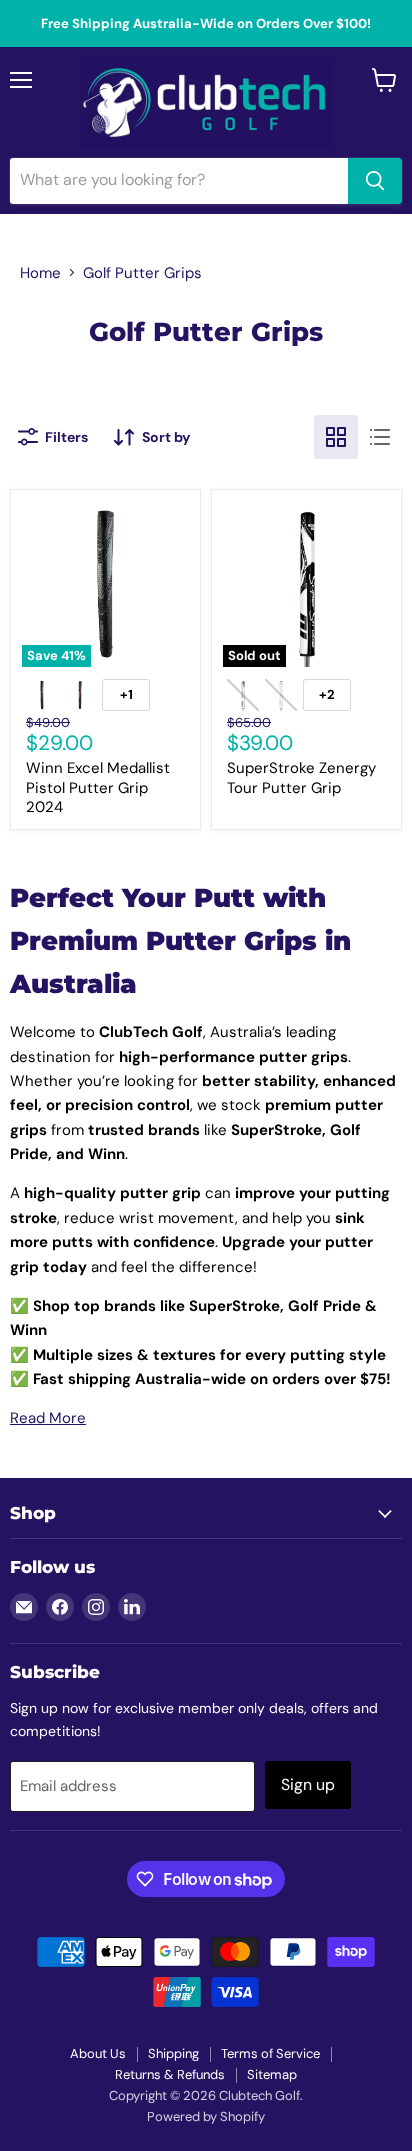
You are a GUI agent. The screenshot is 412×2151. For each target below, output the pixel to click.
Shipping (173, 2053)
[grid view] (336, 437)
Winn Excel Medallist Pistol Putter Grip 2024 (98, 787)
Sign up (308, 1784)
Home (40, 273)
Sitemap (272, 2074)
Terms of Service (270, 2053)
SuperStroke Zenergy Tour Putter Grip (301, 778)
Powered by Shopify (206, 2116)
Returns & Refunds (170, 2074)
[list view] (380, 437)
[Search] (375, 181)
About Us (98, 2053)
